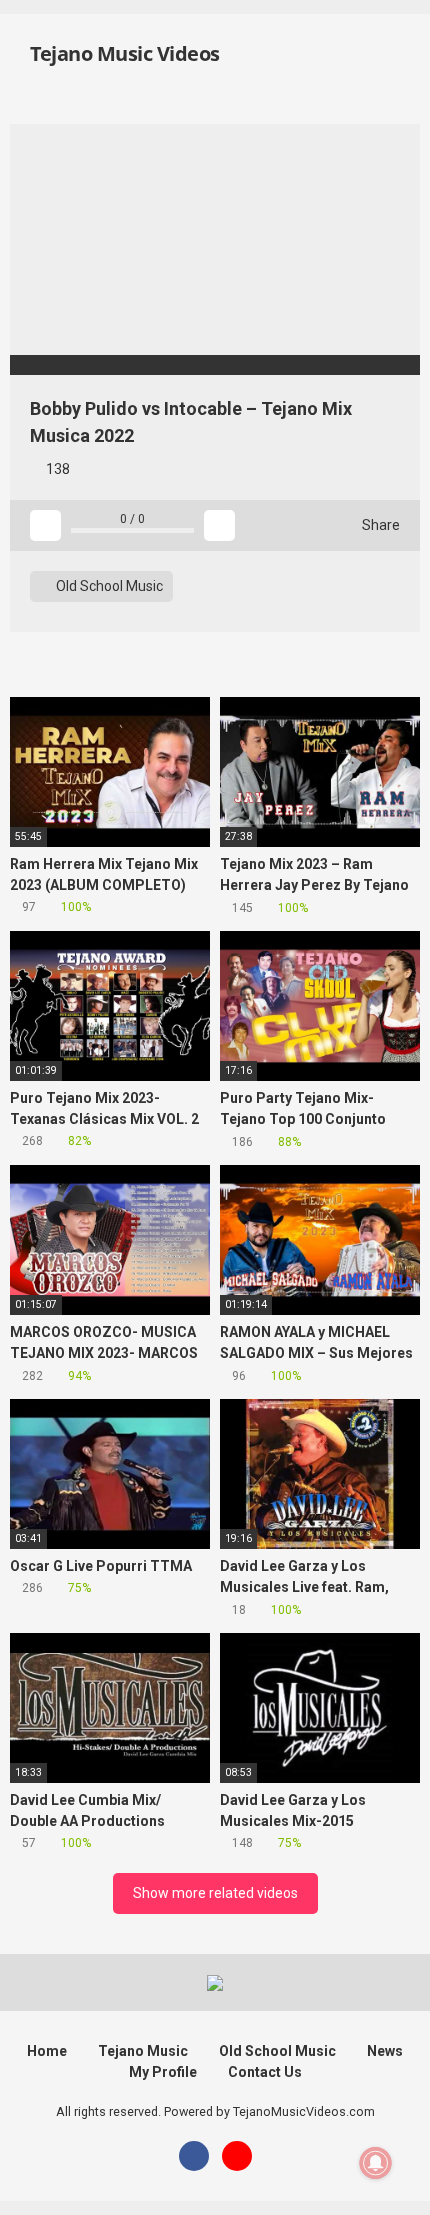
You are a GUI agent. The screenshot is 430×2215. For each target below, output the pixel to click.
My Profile (163, 2072)
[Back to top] (394, 2174)
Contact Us (265, 2072)
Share (379, 525)
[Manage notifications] (376, 2163)
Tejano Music (143, 2051)
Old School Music (108, 586)
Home (47, 2051)
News (385, 2051)
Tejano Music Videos (123, 53)
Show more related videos (215, 1893)
